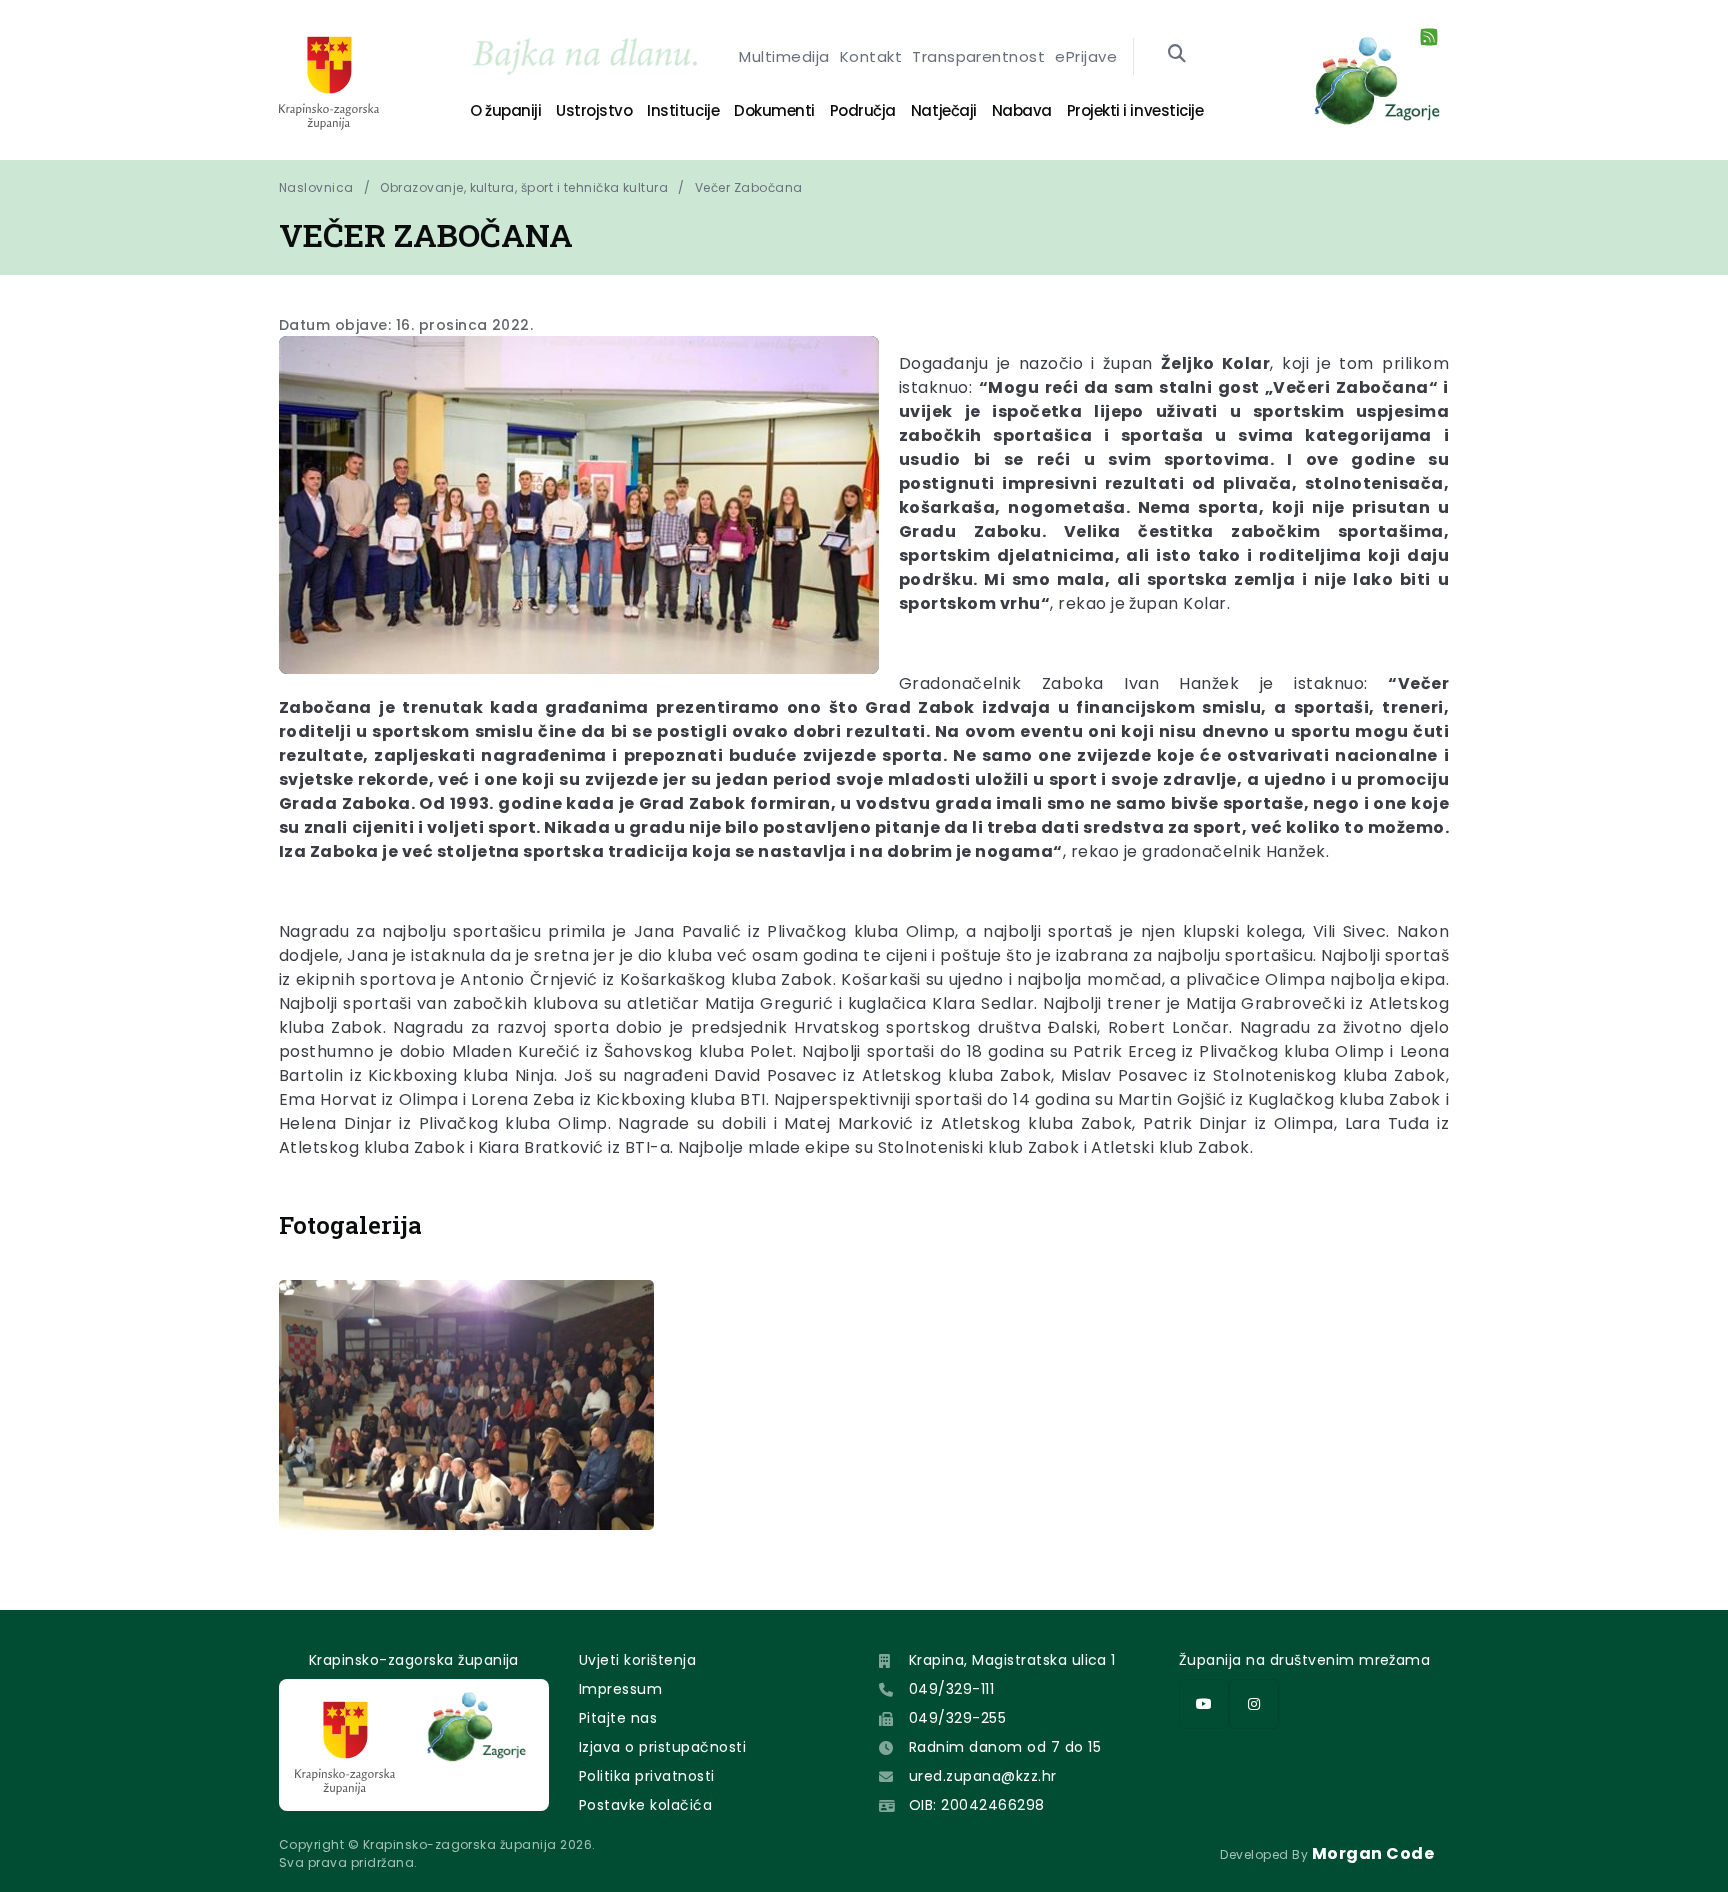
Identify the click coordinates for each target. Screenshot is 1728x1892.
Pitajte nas (618, 1718)
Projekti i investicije (1135, 110)
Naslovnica (316, 187)
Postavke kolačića (645, 1805)
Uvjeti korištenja (637, 1660)
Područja (863, 110)
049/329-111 (951, 1689)
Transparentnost (978, 56)
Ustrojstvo (594, 110)
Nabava (1022, 110)
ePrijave (1086, 56)
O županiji (505, 110)
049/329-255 (957, 1718)
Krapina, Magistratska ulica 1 (1012, 1660)
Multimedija (784, 56)
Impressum (620, 1689)
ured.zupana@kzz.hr (983, 1776)
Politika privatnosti (647, 1776)
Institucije (683, 110)
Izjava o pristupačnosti (662, 1747)
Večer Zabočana (749, 187)
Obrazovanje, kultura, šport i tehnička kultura (524, 187)
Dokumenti (774, 110)
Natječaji (944, 110)
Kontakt (871, 56)
